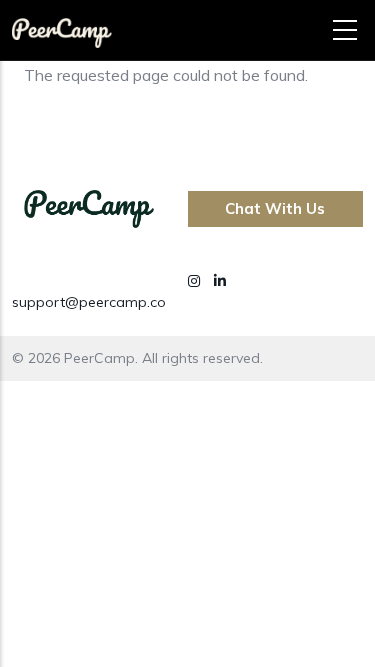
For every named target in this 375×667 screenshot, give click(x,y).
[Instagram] (196, 281)
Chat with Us (275, 208)
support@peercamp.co (89, 302)
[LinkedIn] (220, 281)
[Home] (62, 25)
